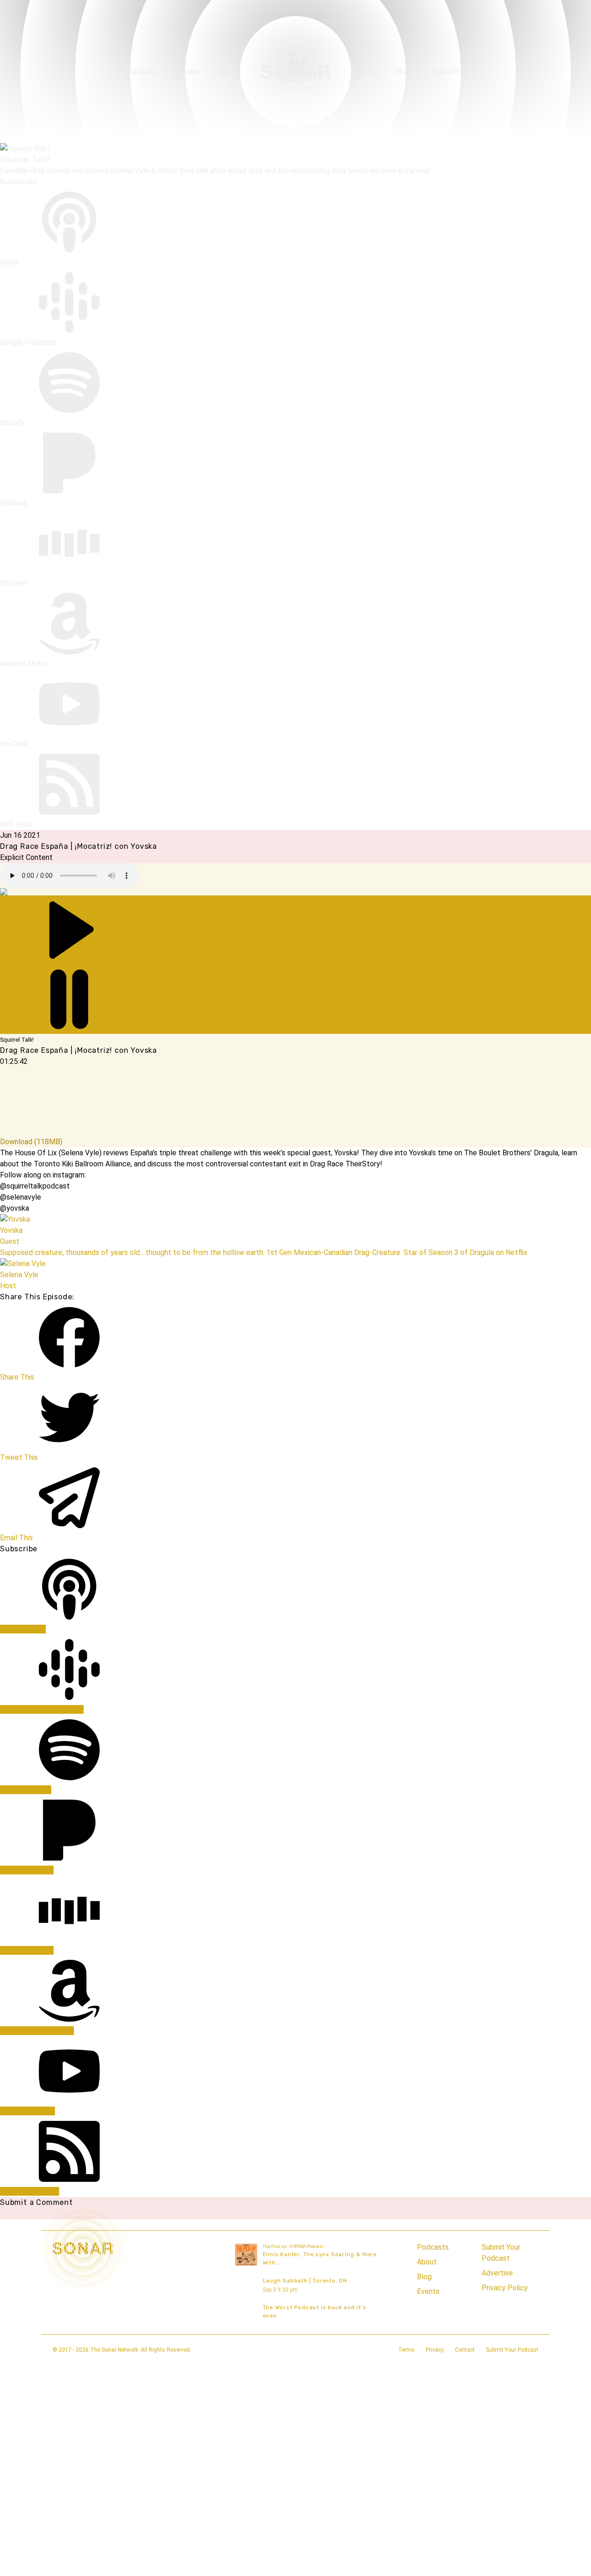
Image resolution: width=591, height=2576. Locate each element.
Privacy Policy (505, 2288)
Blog (424, 2277)
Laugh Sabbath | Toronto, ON (305, 2281)
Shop (404, 71)
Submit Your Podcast (501, 2253)
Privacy (435, 2350)
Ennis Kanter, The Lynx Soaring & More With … (320, 2258)
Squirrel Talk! (25, 159)
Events (363, 71)
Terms (406, 2350)
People (187, 71)
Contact (465, 2350)
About (229, 71)
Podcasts (139, 71)
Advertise (449, 71)
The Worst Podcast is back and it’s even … (315, 2312)
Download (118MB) (31, 1142)
